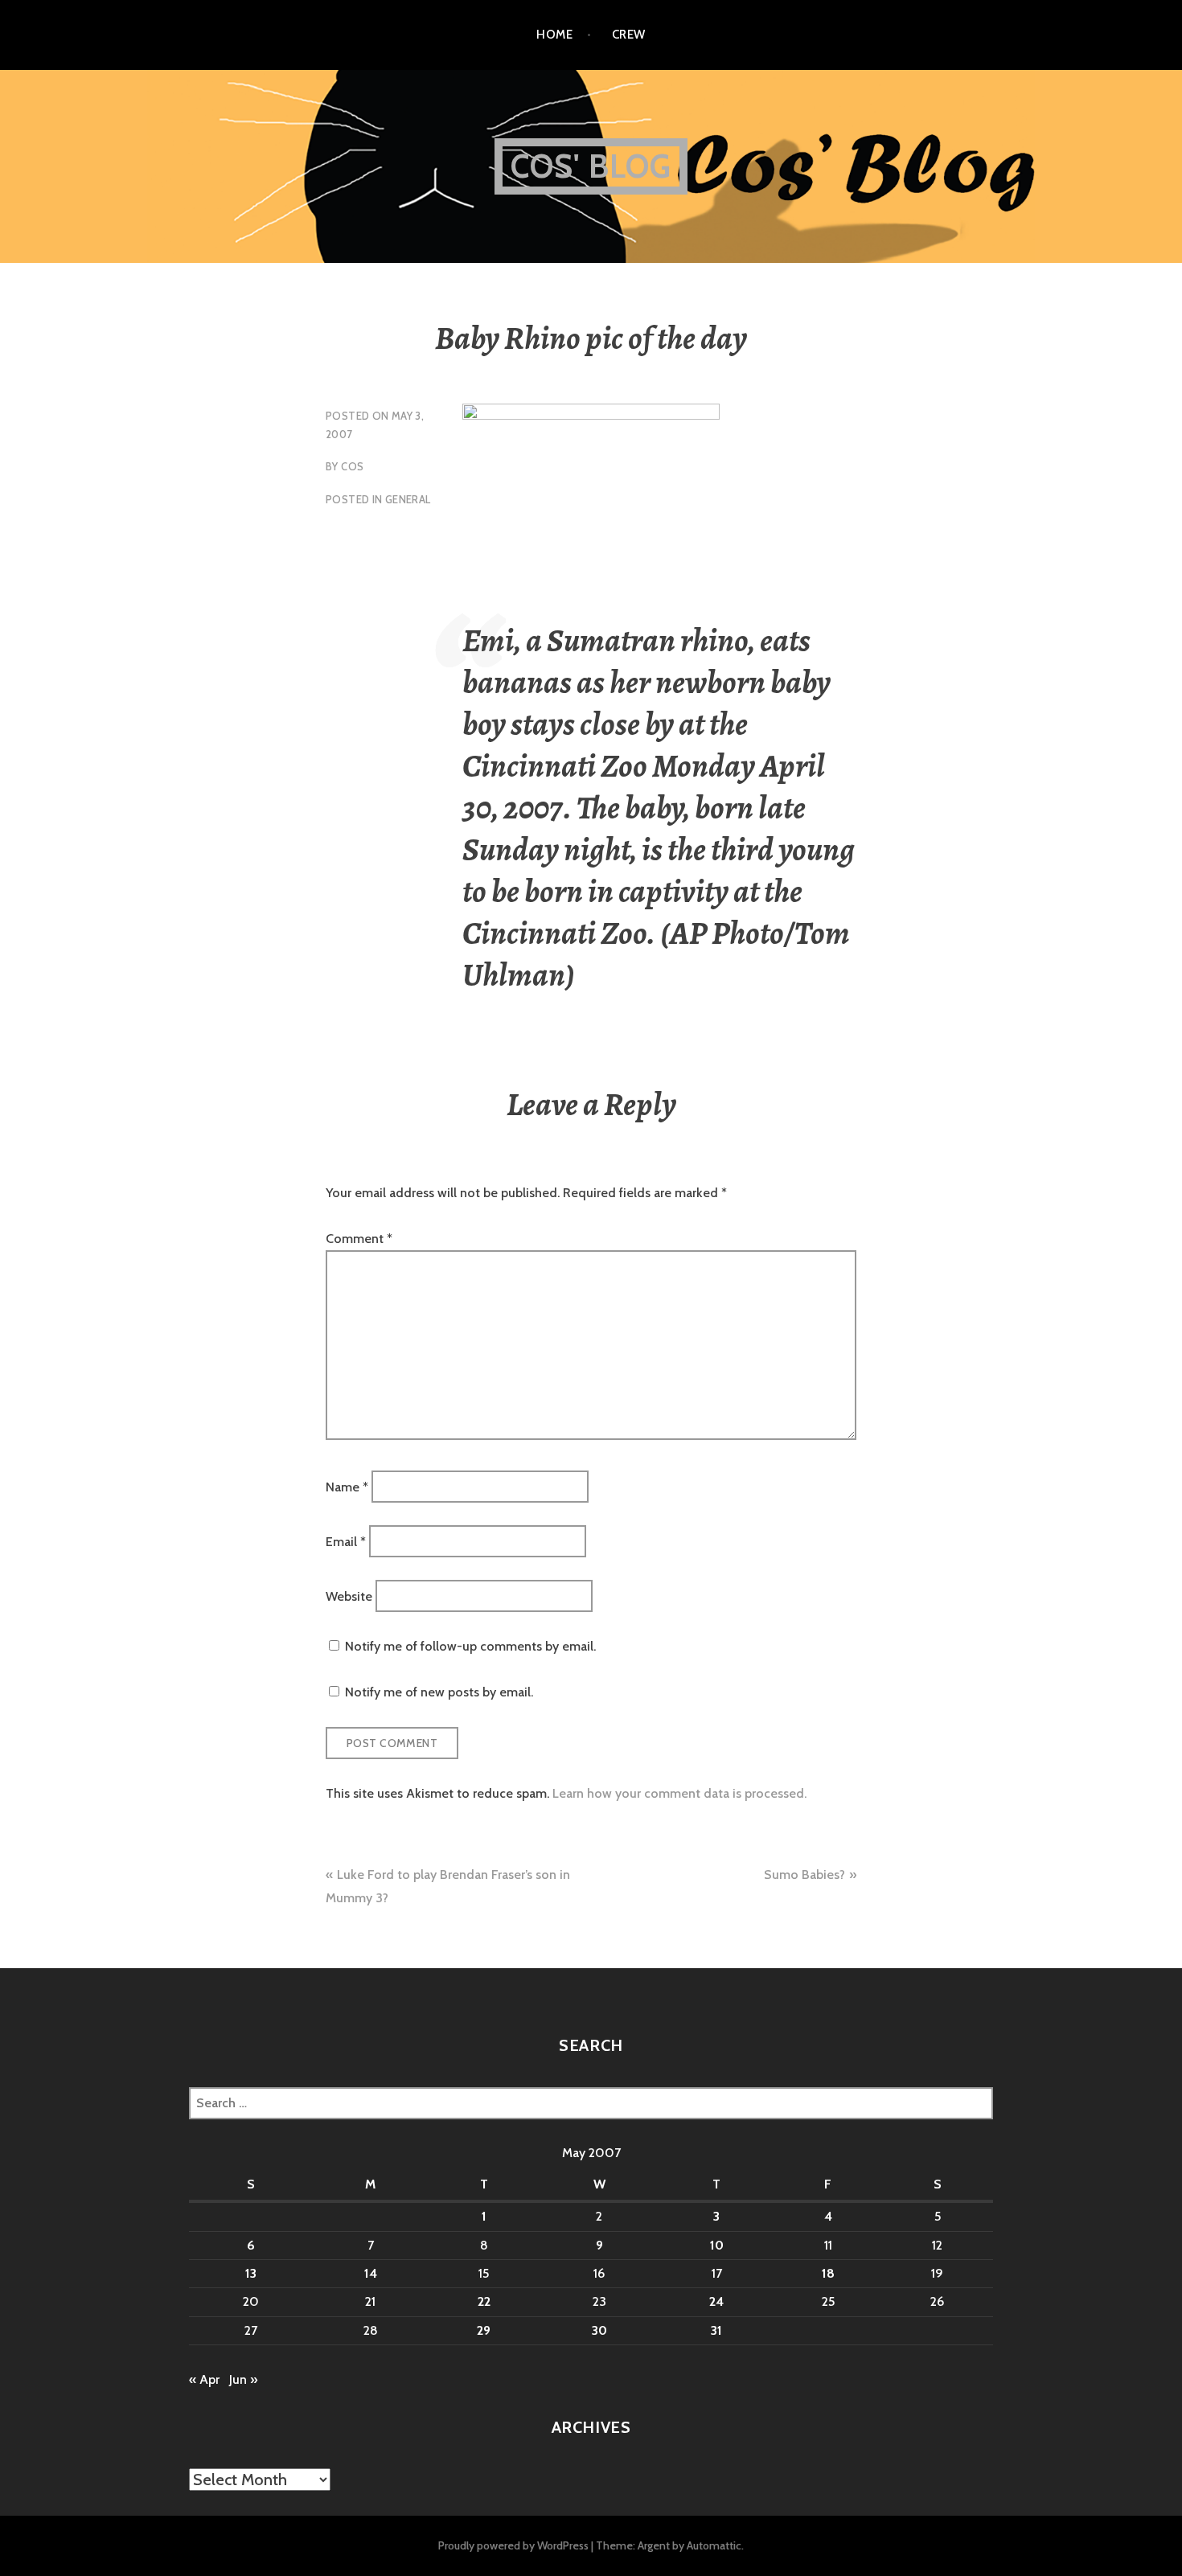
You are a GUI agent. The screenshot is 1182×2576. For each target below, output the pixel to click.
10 (717, 2245)
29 (484, 2330)
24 (716, 2301)
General (408, 499)
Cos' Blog (591, 166)
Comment (359, 1239)
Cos (352, 466)
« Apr (204, 2379)
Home (554, 35)
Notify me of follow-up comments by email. (470, 1646)
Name (347, 1486)
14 (371, 2273)
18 (828, 2273)
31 (716, 2330)
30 (599, 2330)
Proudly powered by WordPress (513, 2545)
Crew (629, 35)
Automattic (714, 2545)
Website (349, 1596)
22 (484, 2301)
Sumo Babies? (804, 1875)
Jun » (243, 2379)
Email (346, 1542)
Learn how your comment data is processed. (679, 1793)
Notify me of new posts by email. (439, 1692)
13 (251, 2273)
